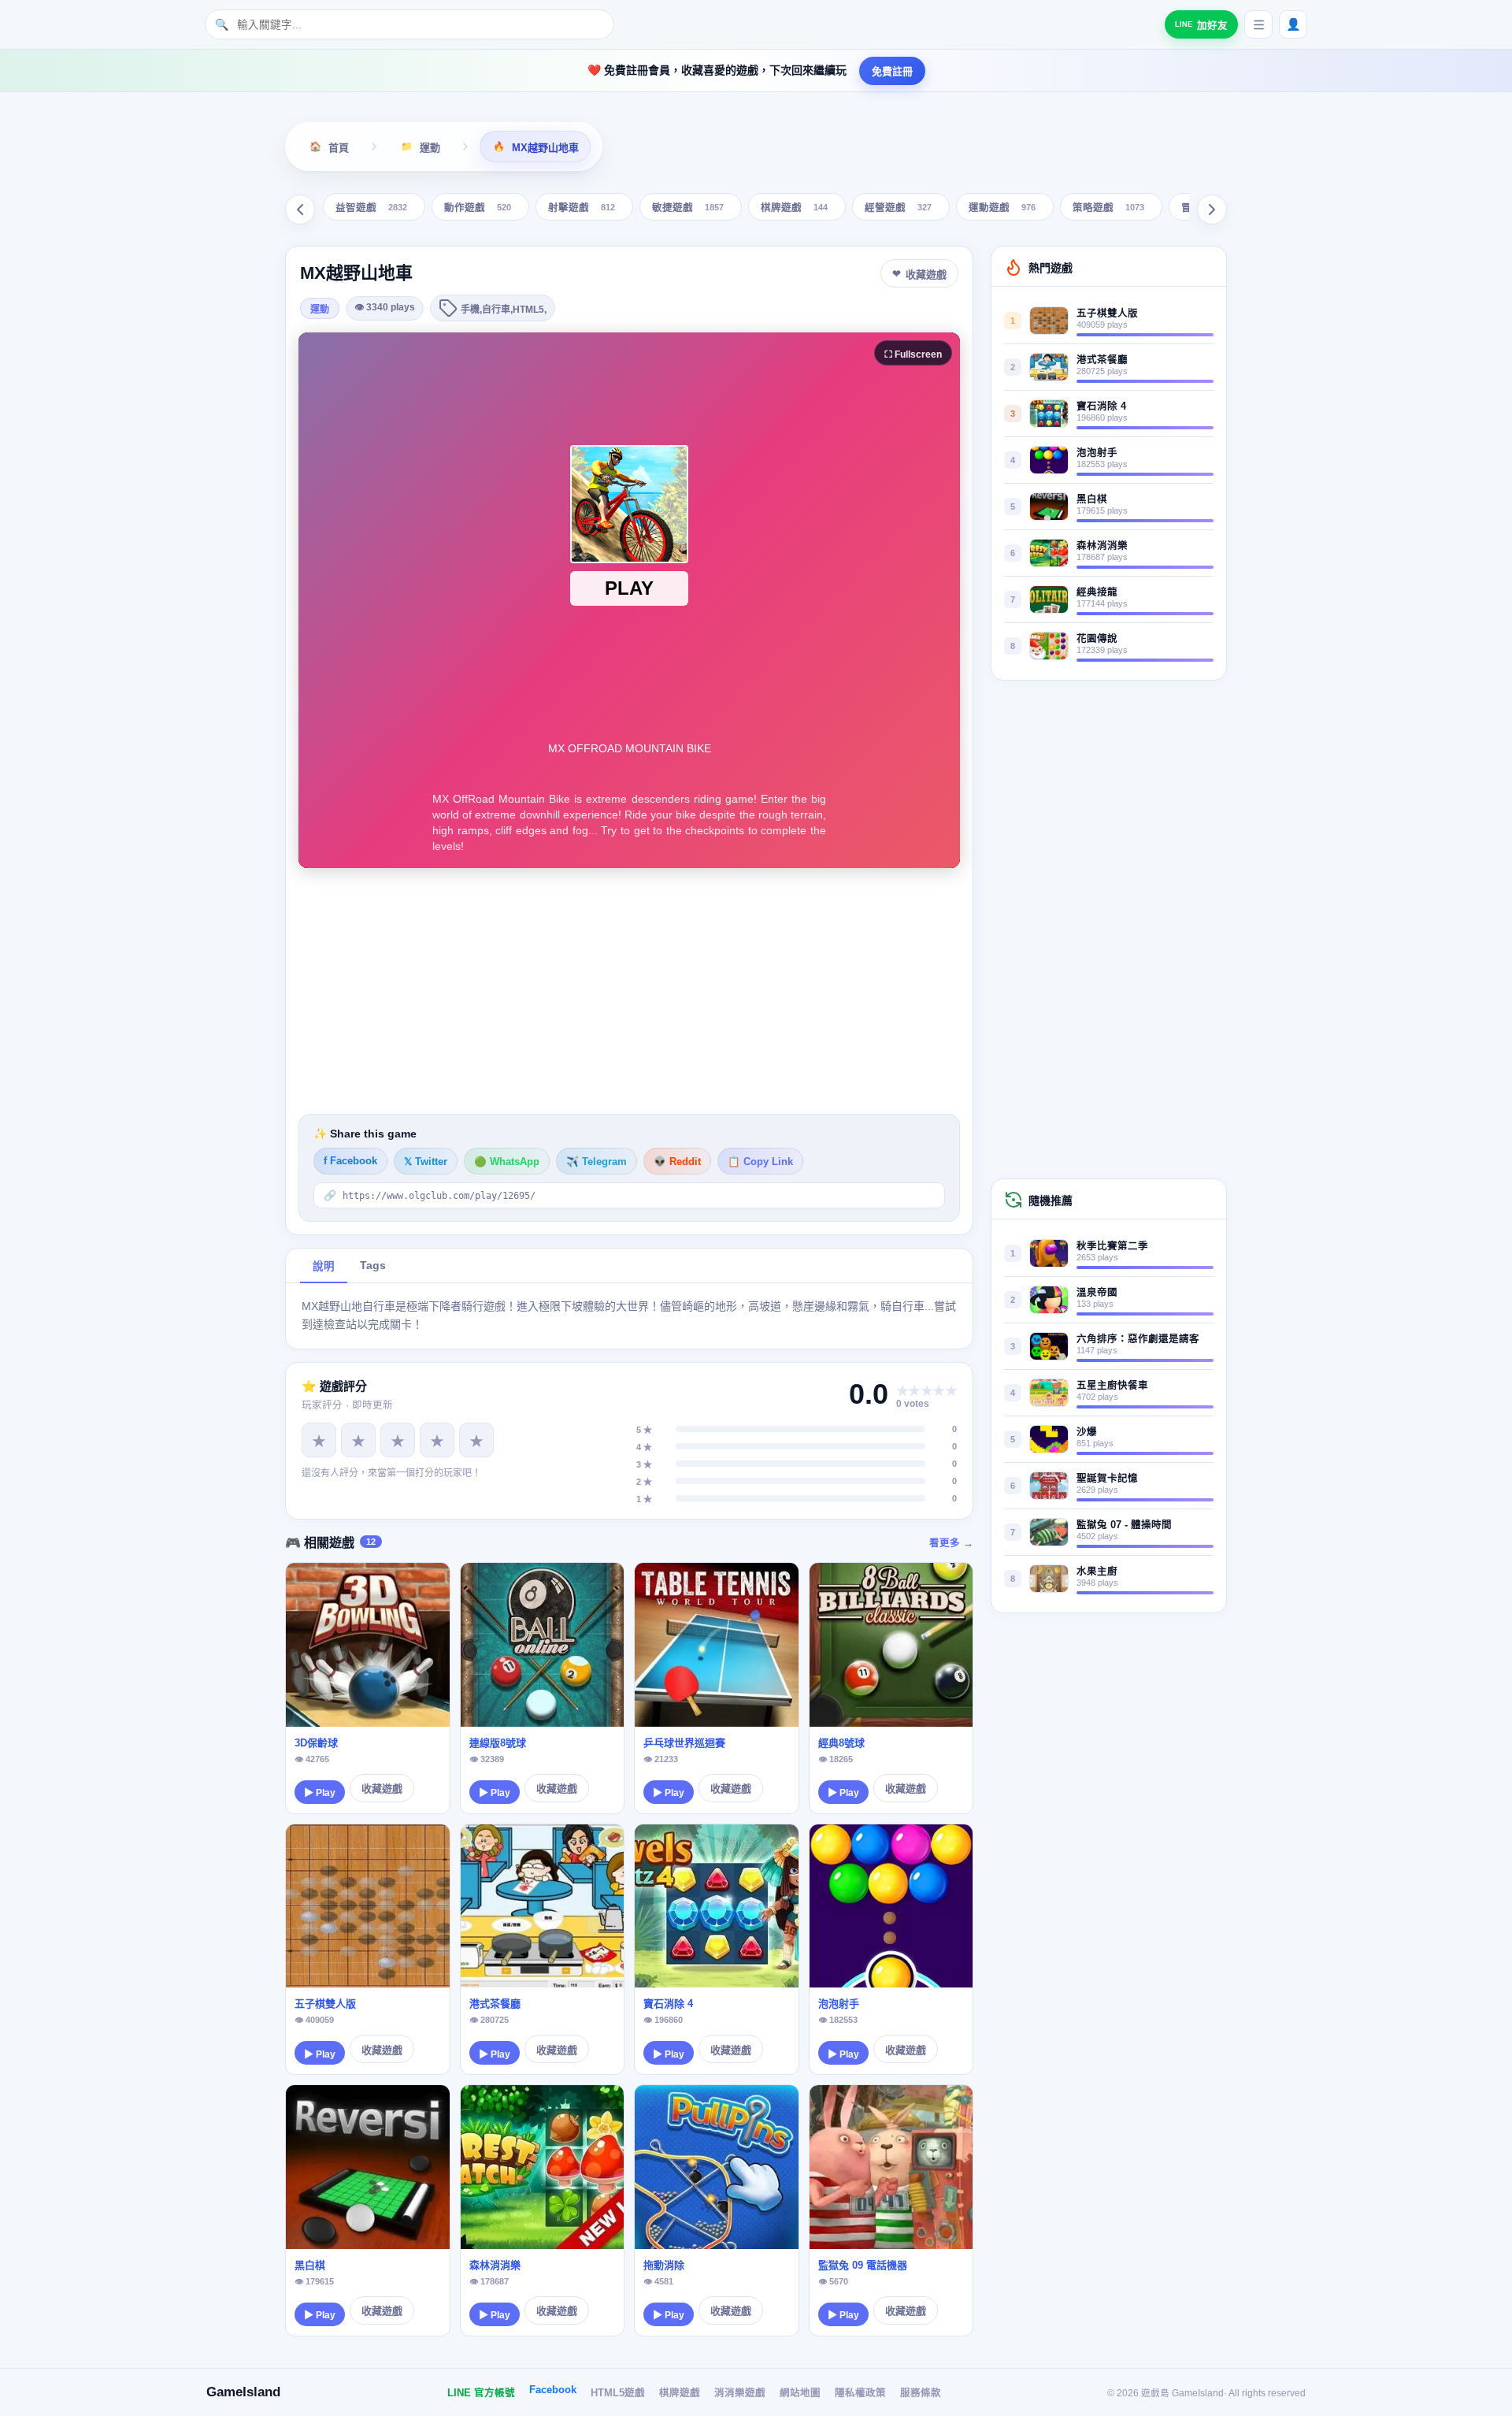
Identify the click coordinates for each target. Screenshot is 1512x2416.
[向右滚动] (1212, 210)
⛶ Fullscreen (913, 354)
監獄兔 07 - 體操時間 (1124, 1525)
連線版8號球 (498, 1743)
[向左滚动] (300, 210)
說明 (324, 1266)
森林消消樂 (495, 2265)
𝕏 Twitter (426, 1162)
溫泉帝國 (1097, 1293)
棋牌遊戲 (794, 208)
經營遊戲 (898, 208)
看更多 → (951, 1543)
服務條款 (921, 2393)
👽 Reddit (677, 1162)
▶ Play (320, 1793)
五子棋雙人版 (325, 2004)
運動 (320, 310)
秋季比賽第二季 (1112, 1246)
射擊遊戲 (582, 208)
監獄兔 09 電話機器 (863, 2265)
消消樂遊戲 (740, 2393)
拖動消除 (664, 2265)
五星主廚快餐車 (1112, 1386)
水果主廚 (1097, 1572)
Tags (373, 1266)
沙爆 (1087, 1432)
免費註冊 (892, 71)
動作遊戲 (478, 208)
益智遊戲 (371, 208)
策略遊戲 (1108, 208)
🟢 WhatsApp (507, 1162)
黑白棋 (310, 2265)
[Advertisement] (629, 991)
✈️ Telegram (597, 1162)
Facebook (553, 2390)
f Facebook (350, 1161)
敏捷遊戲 (688, 208)
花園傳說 (1097, 639)
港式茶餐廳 (495, 2004)
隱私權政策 (860, 2393)
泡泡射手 (839, 2004)
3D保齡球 (316, 1743)
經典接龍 (1097, 592)
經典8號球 (841, 1743)
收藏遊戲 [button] (926, 275)
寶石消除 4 (668, 2004)
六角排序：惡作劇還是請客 (1138, 1339)
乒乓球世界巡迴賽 (684, 1743)
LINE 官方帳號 (481, 2393)
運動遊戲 (1002, 208)
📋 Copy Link (760, 1162)
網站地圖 (800, 2393)
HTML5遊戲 (618, 2393)
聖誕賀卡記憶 (1107, 1479)
